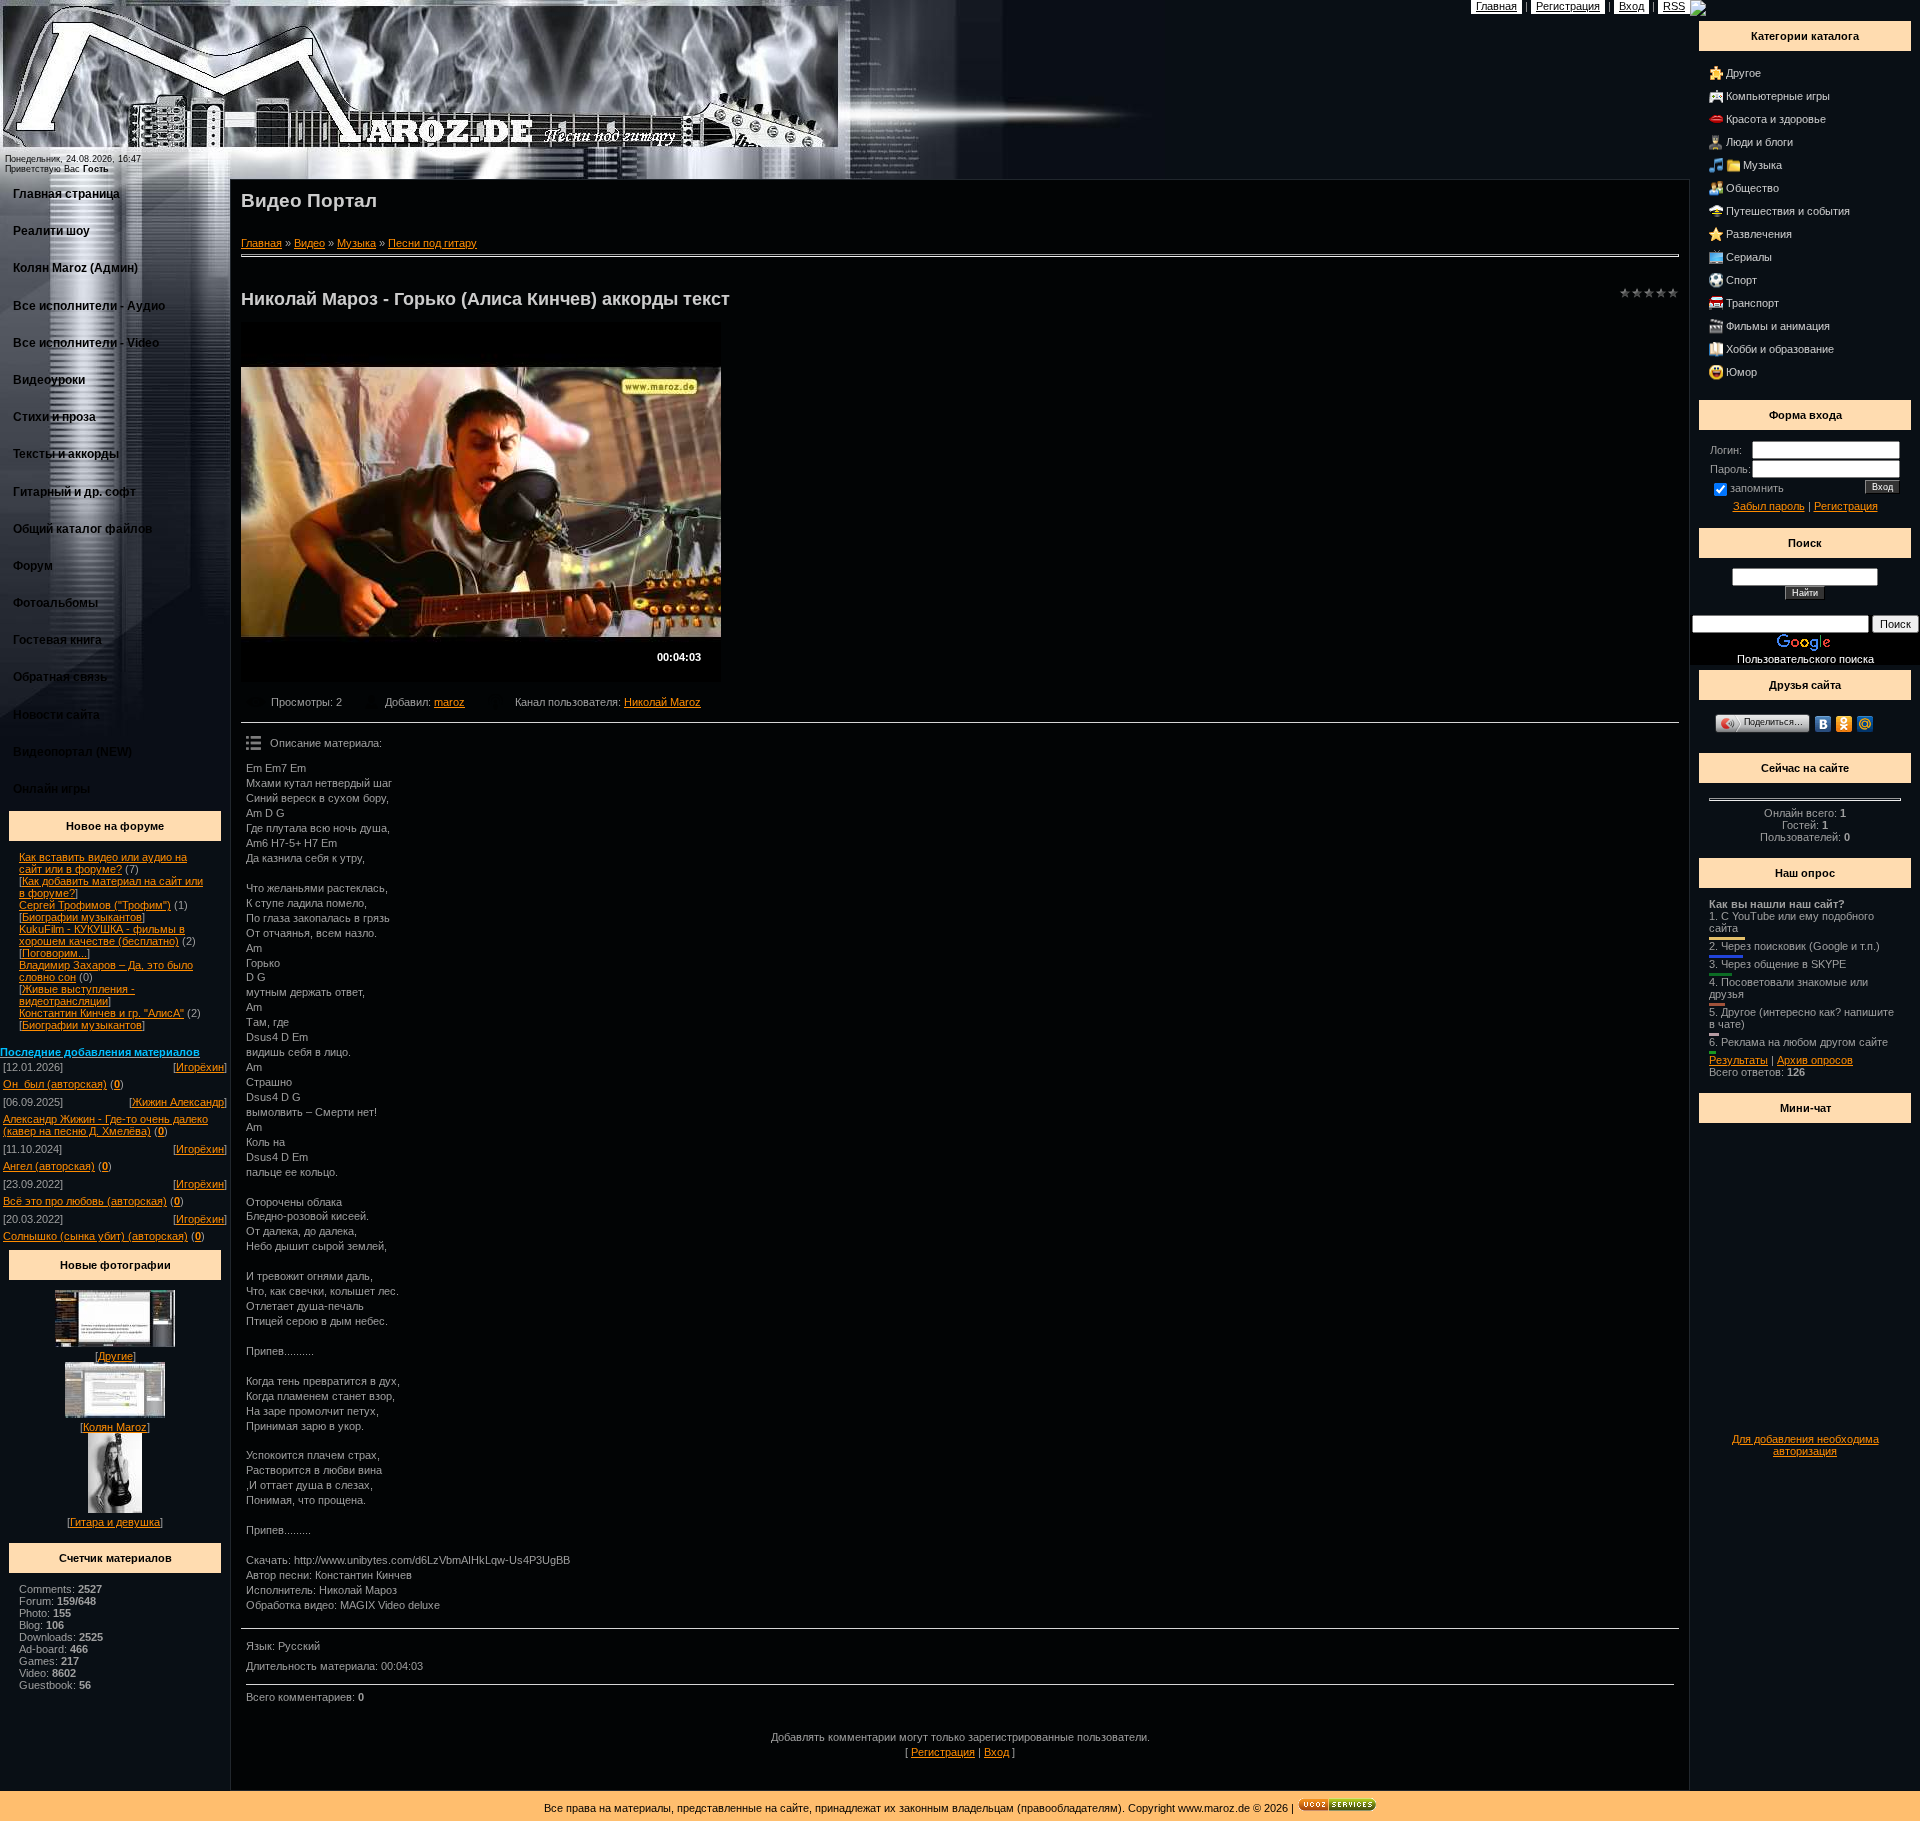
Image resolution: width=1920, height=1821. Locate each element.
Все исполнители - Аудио (89, 306)
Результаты (1738, 1060)
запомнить (1757, 488)
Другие (115, 1356)
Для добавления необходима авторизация (1805, 1445)
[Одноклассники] (1844, 724)
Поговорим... (54, 953)
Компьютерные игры (1778, 96)
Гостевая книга (57, 640)
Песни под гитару (432, 243)
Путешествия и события (1788, 211)
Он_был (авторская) (55, 1084)
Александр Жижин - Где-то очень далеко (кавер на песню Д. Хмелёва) (105, 1125)
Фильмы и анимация (1778, 326)
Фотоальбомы (55, 603)
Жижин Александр (178, 1102)
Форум (33, 566)
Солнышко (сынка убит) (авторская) (95, 1236)
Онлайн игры (51, 789)
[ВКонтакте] (1823, 724)
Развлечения (1759, 234)
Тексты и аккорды (66, 454)
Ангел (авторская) (49, 1166)
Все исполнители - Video (86, 343)
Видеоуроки (49, 380)
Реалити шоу (51, 231)
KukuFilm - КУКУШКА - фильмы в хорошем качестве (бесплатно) (102, 935)
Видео (309, 243)
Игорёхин (200, 1067)
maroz (449, 702)
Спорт (1741, 280)
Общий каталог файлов (82, 529)
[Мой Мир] (1865, 724)
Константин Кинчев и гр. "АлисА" (101, 1013)
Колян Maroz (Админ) (75, 268)
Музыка (356, 243)
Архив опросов (1815, 1060)
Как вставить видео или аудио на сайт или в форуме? (103, 863)
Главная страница (66, 194)
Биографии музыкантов (82, 917)
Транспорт (1752, 303)
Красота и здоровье (1776, 119)
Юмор (1741, 372)
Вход (996, 1752)
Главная (261, 243)
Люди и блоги (1759, 142)
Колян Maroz (115, 1427)
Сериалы (1749, 257)
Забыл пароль (1769, 506)
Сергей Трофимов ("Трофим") (95, 905)
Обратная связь (60, 677)
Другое (1743, 73)
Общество (1752, 188)
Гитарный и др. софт (74, 492)
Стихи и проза (54, 417)
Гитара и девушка (115, 1522)
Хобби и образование (1780, 349)
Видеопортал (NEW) (72, 752)
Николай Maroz (662, 702)
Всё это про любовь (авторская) (85, 1201)
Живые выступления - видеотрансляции (77, 995)
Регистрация (943, 1752)
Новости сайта (56, 715)
